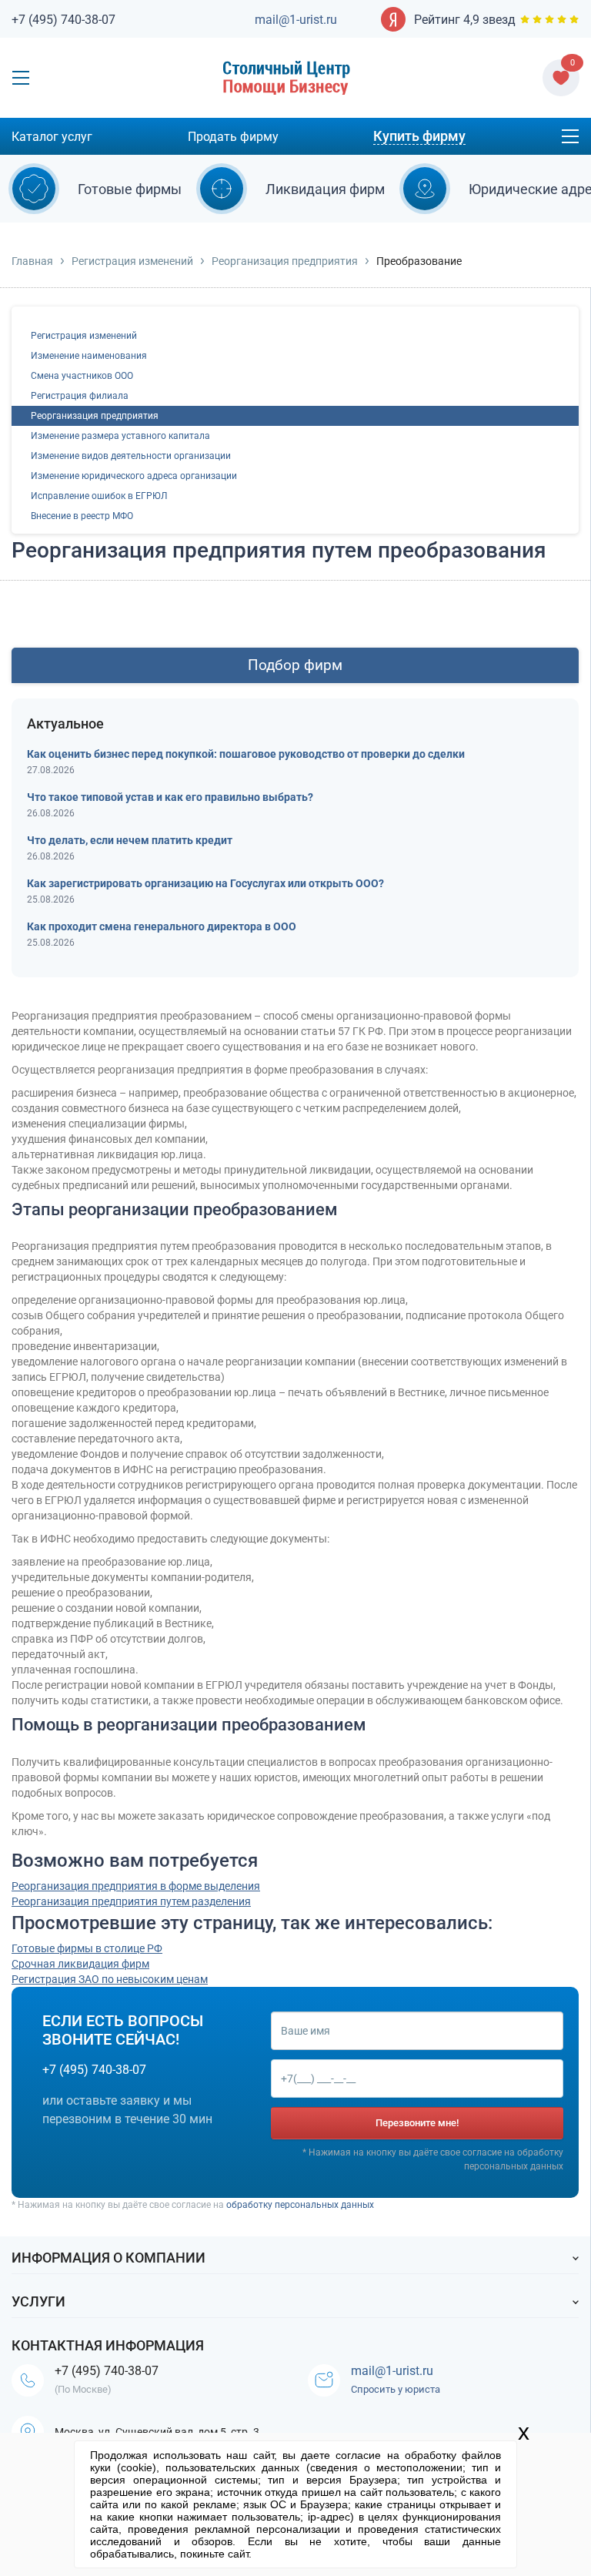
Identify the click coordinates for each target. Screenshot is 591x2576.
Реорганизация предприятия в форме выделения (136, 1886)
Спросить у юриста (396, 2389)
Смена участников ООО (82, 376)
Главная (32, 261)
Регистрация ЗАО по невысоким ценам (110, 1979)
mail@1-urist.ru (296, 20)
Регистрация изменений (132, 261)
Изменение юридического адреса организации (134, 476)
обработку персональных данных (300, 2205)
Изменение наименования (89, 356)
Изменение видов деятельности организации (131, 456)
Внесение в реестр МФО (82, 516)
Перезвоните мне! (417, 2123)
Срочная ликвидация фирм (80, 1964)
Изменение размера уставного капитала (120, 436)
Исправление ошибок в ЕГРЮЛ (99, 496)
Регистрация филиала (80, 396)
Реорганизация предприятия (285, 261)
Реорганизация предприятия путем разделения (131, 1901)
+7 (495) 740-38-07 (63, 20)
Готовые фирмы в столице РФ (87, 1948)
